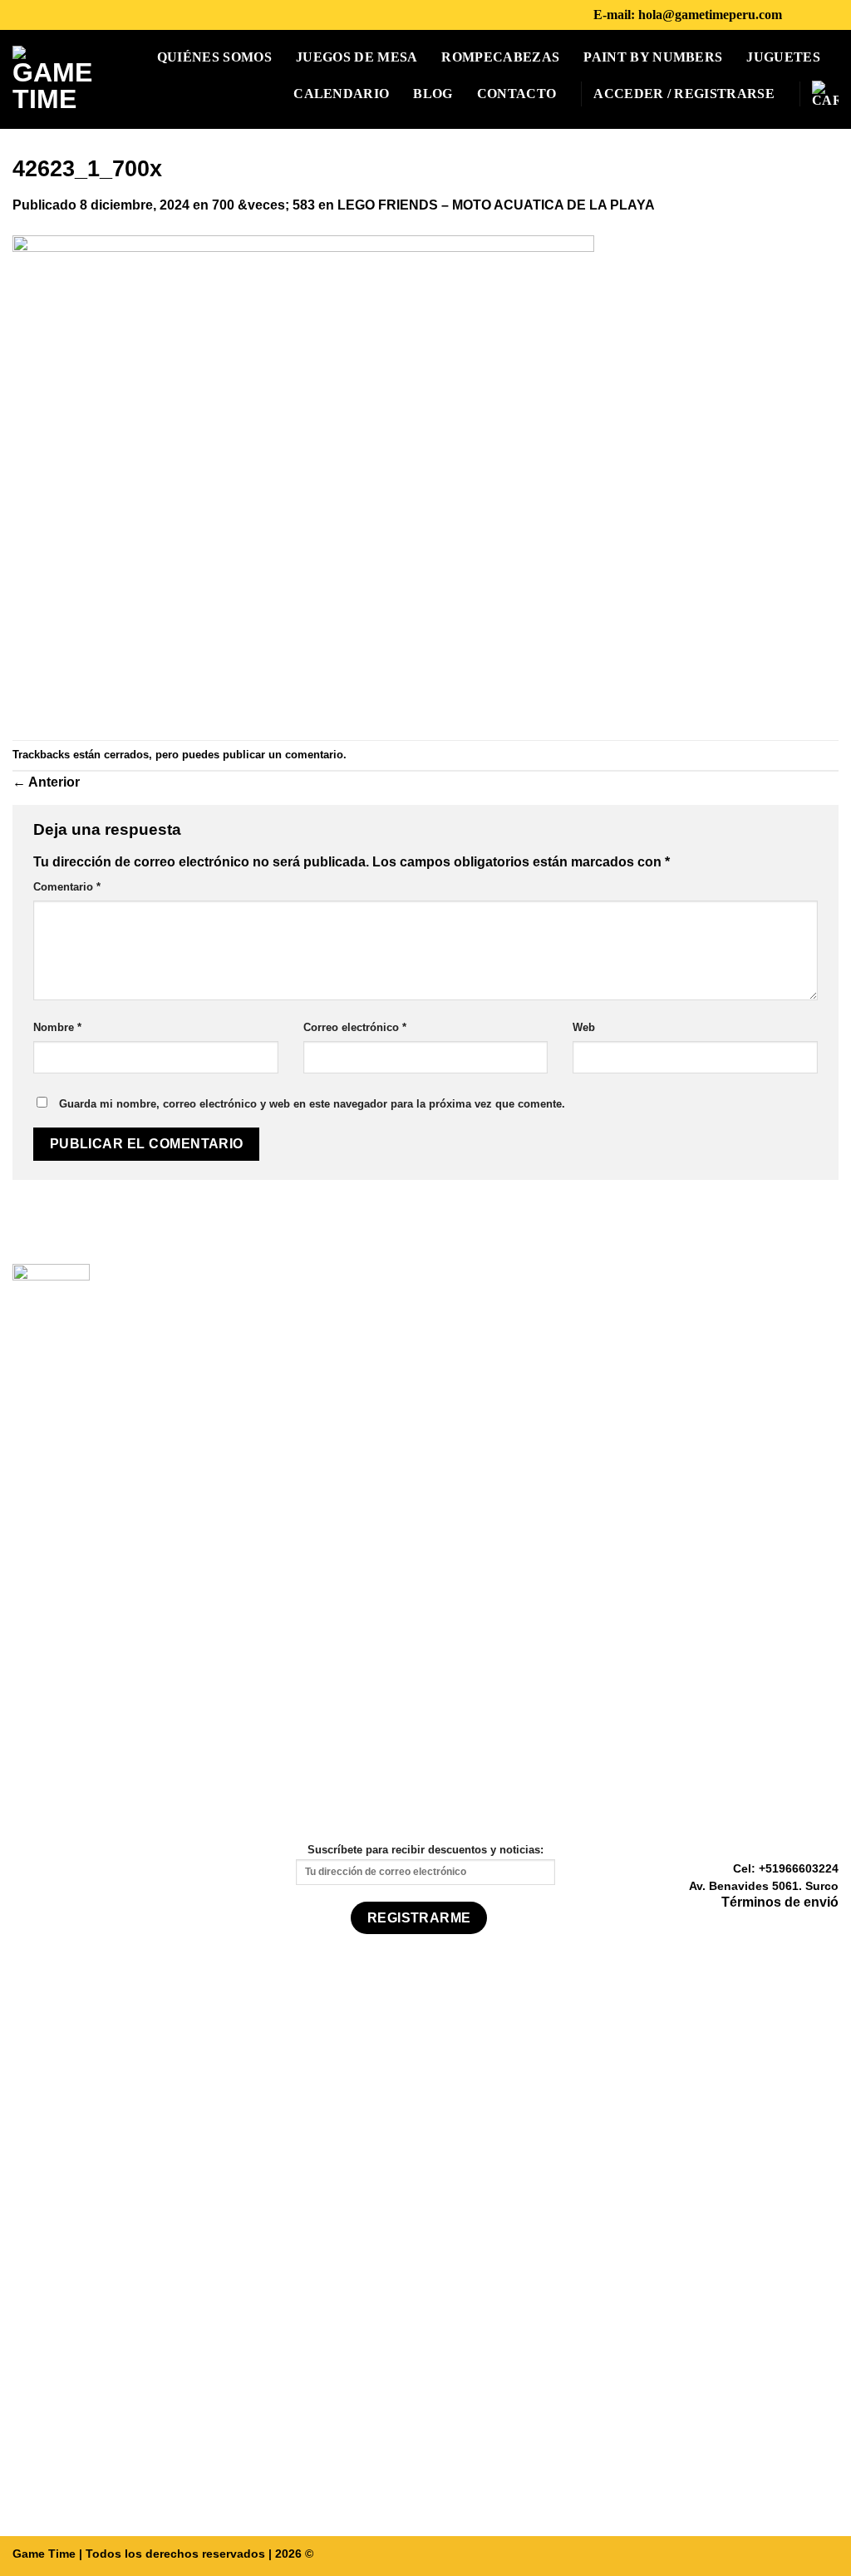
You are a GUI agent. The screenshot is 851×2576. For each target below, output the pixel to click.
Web (584, 1027)
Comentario (67, 887)
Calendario (341, 94)
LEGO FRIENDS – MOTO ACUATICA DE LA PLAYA (496, 205)
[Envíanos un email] (829, 1927)
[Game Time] (52, 79)
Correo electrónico (355, 1027)
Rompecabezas (500, 57)
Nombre (57, 1027)
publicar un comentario (283, 755)
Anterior (46, 782)
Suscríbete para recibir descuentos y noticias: (425, 1850)
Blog (433, 94)
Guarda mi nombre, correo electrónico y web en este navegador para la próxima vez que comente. (312, 1104)
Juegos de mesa (357, 57)
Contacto (517, 94)
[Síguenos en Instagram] (821, 15)
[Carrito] (825, 94)
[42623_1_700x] (303, 477)
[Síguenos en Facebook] (799, 15)
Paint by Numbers (653, 57)
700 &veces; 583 (263, 205)
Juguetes (783, 57)
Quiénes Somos (214, 57)
